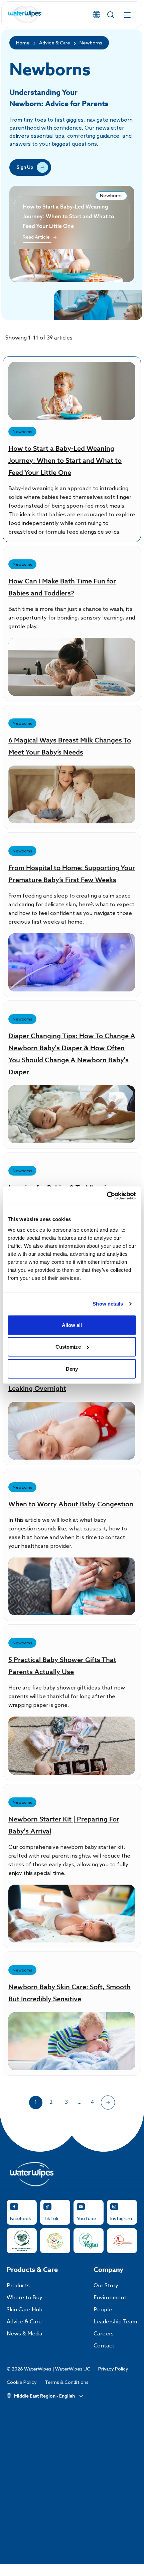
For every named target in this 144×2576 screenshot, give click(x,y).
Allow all (72, 1325)
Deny (72, 1369)
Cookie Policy (22, 2383)
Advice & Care (55, 43)
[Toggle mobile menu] (127, 15)
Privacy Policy (113, 2369)
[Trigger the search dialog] (111, 15)
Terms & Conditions (67, 2383)
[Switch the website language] (97, 15)
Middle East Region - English (44, 2396)
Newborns (91, 43)
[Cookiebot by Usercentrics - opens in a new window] (107, 1196)
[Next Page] (108, 2103)
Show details (108, 1304)
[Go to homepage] (25, 15)
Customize (68, 1347)
